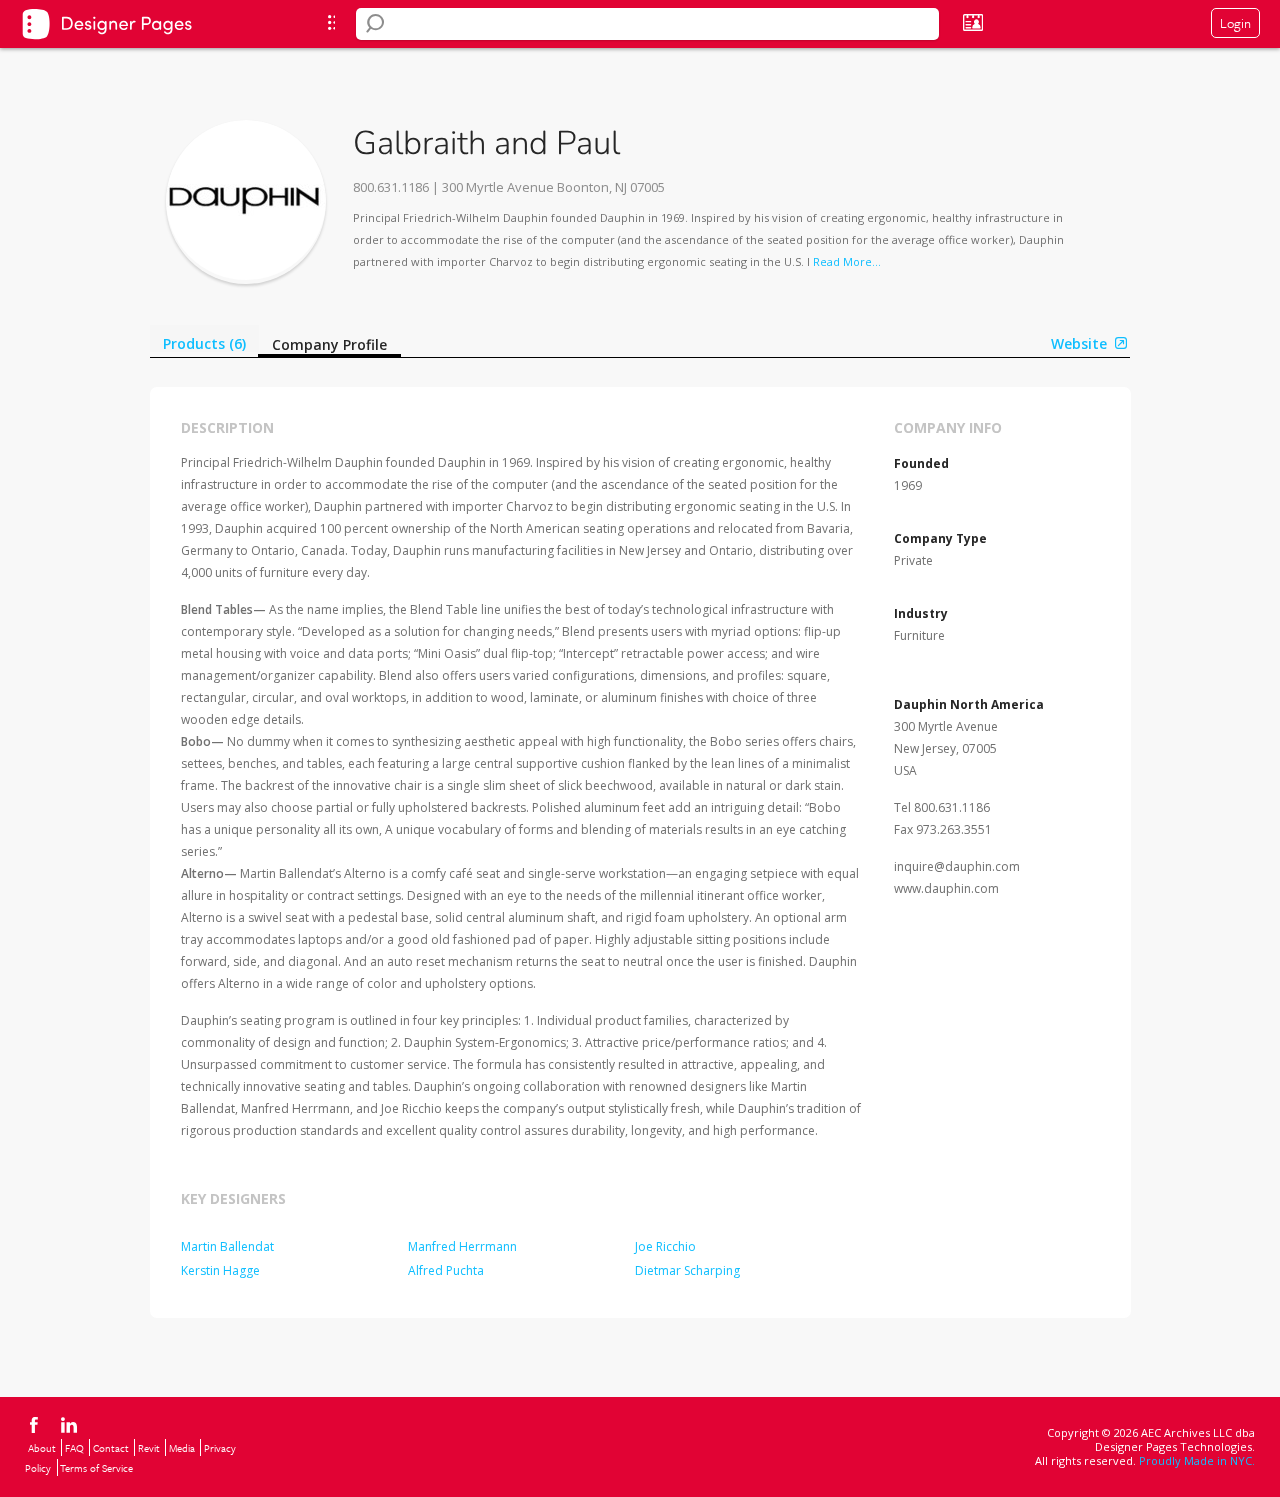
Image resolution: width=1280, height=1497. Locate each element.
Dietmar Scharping (687, 1270)
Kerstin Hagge (220, 1270)
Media (182, 1448)
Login (1235, 23)
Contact (111, 1448)
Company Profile (329, 344)
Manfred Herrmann (462, 1246)
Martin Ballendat (227, 1246)
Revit (149, 1448)
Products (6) (204, 343)
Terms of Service (96, 1468)
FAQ (74, 1448)
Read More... (847, 261)
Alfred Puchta (446, 1270)
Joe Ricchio (665, 1246)
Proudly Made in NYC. (1197, 1460)
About (42, 1448)
